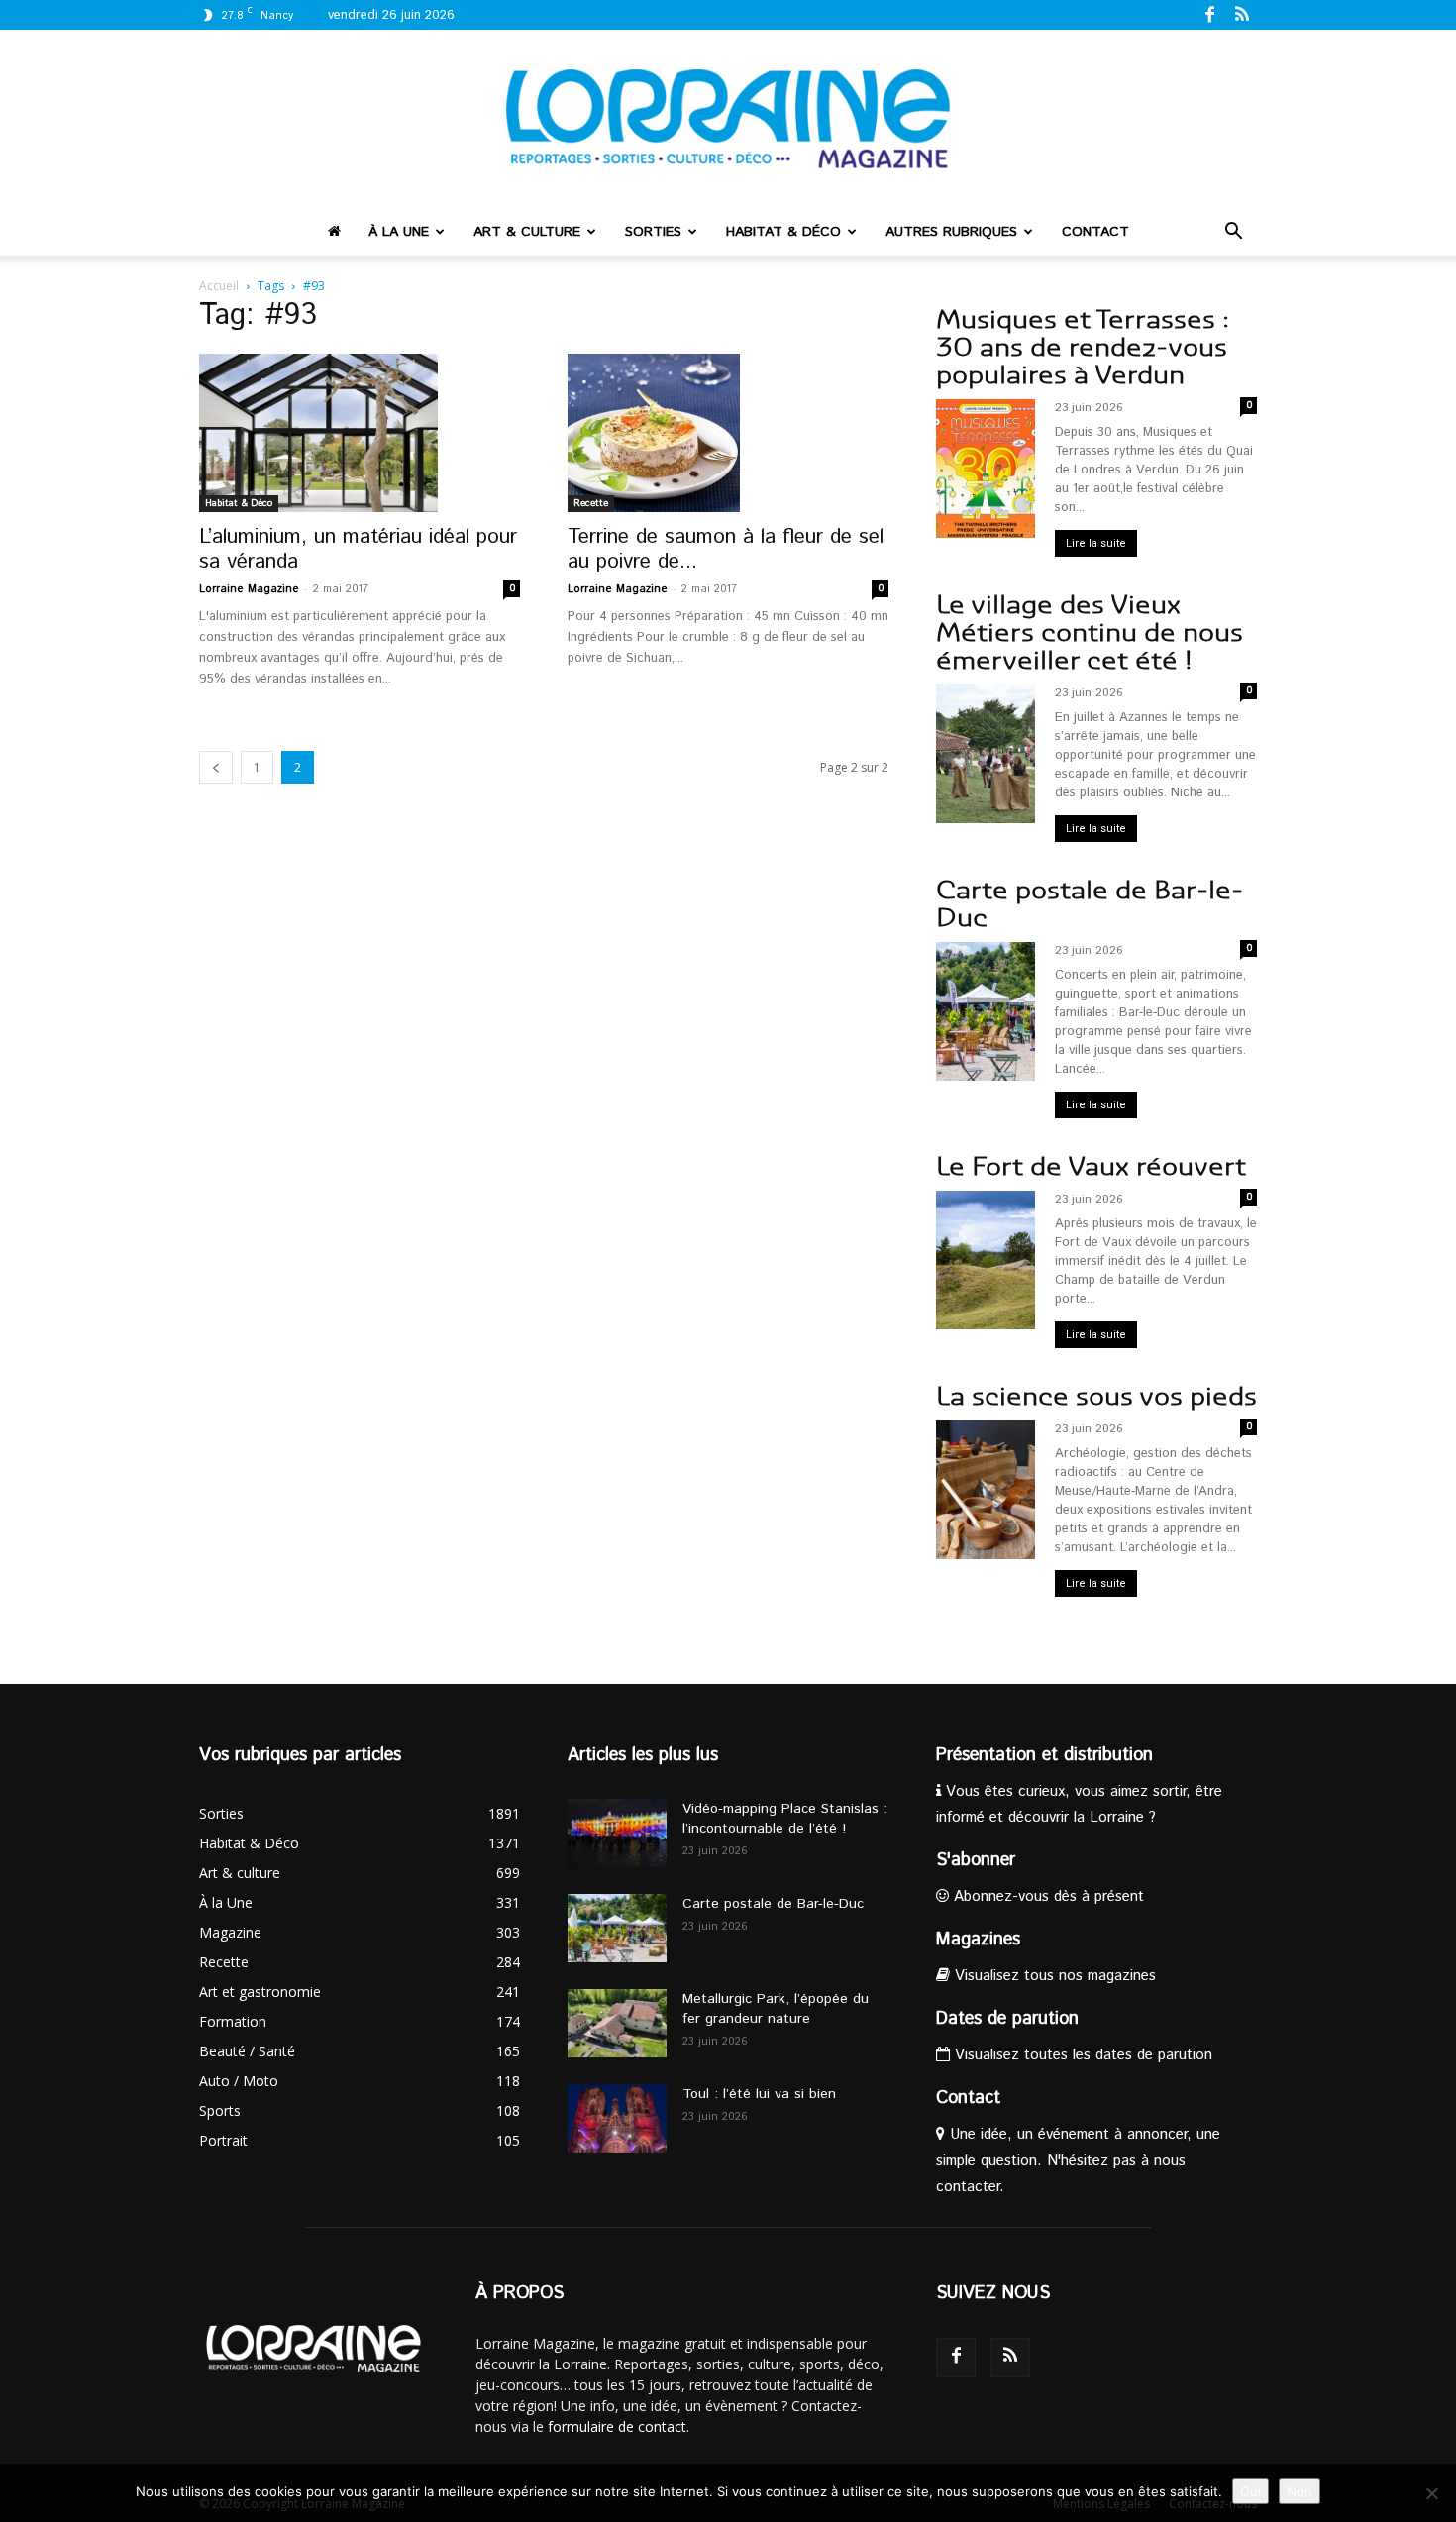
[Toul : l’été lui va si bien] (617, 2118)
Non (1300, 2491)
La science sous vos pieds (1096, 1396)
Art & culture (527, 232)
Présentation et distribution (1044, 1755)
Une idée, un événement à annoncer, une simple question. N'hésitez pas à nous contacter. (1078, 2160)
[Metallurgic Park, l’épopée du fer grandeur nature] (617, 2023)
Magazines (978, 1940)
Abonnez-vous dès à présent (1046, 1896)
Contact (1095, 232)
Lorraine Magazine (249, 589)
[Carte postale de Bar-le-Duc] (617, 1928)
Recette (591, 503)
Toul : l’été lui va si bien (759, 2094)
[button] (1233, 233)
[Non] (1431, 2493)
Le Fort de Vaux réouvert (1091, 1166)
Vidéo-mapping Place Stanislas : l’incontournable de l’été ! (785, 1819)
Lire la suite (1096, 543)
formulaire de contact (617, 2426)
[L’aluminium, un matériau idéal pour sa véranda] (360, 433)
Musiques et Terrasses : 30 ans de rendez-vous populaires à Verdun (1083, 347)
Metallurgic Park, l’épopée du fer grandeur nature (776, 2009)
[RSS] (1242, 14)
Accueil (219, 286)
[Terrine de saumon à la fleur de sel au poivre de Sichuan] (728, 433)
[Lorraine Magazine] (728, 119)
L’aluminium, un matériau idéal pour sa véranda (358, 549)
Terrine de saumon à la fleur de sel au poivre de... (726, 549)
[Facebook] (1209, 14)
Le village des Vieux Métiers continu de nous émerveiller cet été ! (1090, 632)
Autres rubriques (951, 232)
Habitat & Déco (783, 232)
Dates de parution (1007, 2019)
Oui (1250, 2491)
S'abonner (976, 1860)
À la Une (399, 232)
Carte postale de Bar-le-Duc (1090, 904)
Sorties (653, 232)
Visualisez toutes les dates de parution (1081, 2055)
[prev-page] (216, 767)
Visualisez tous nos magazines (1053, 1976)
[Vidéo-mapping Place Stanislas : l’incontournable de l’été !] (617, 1833)
